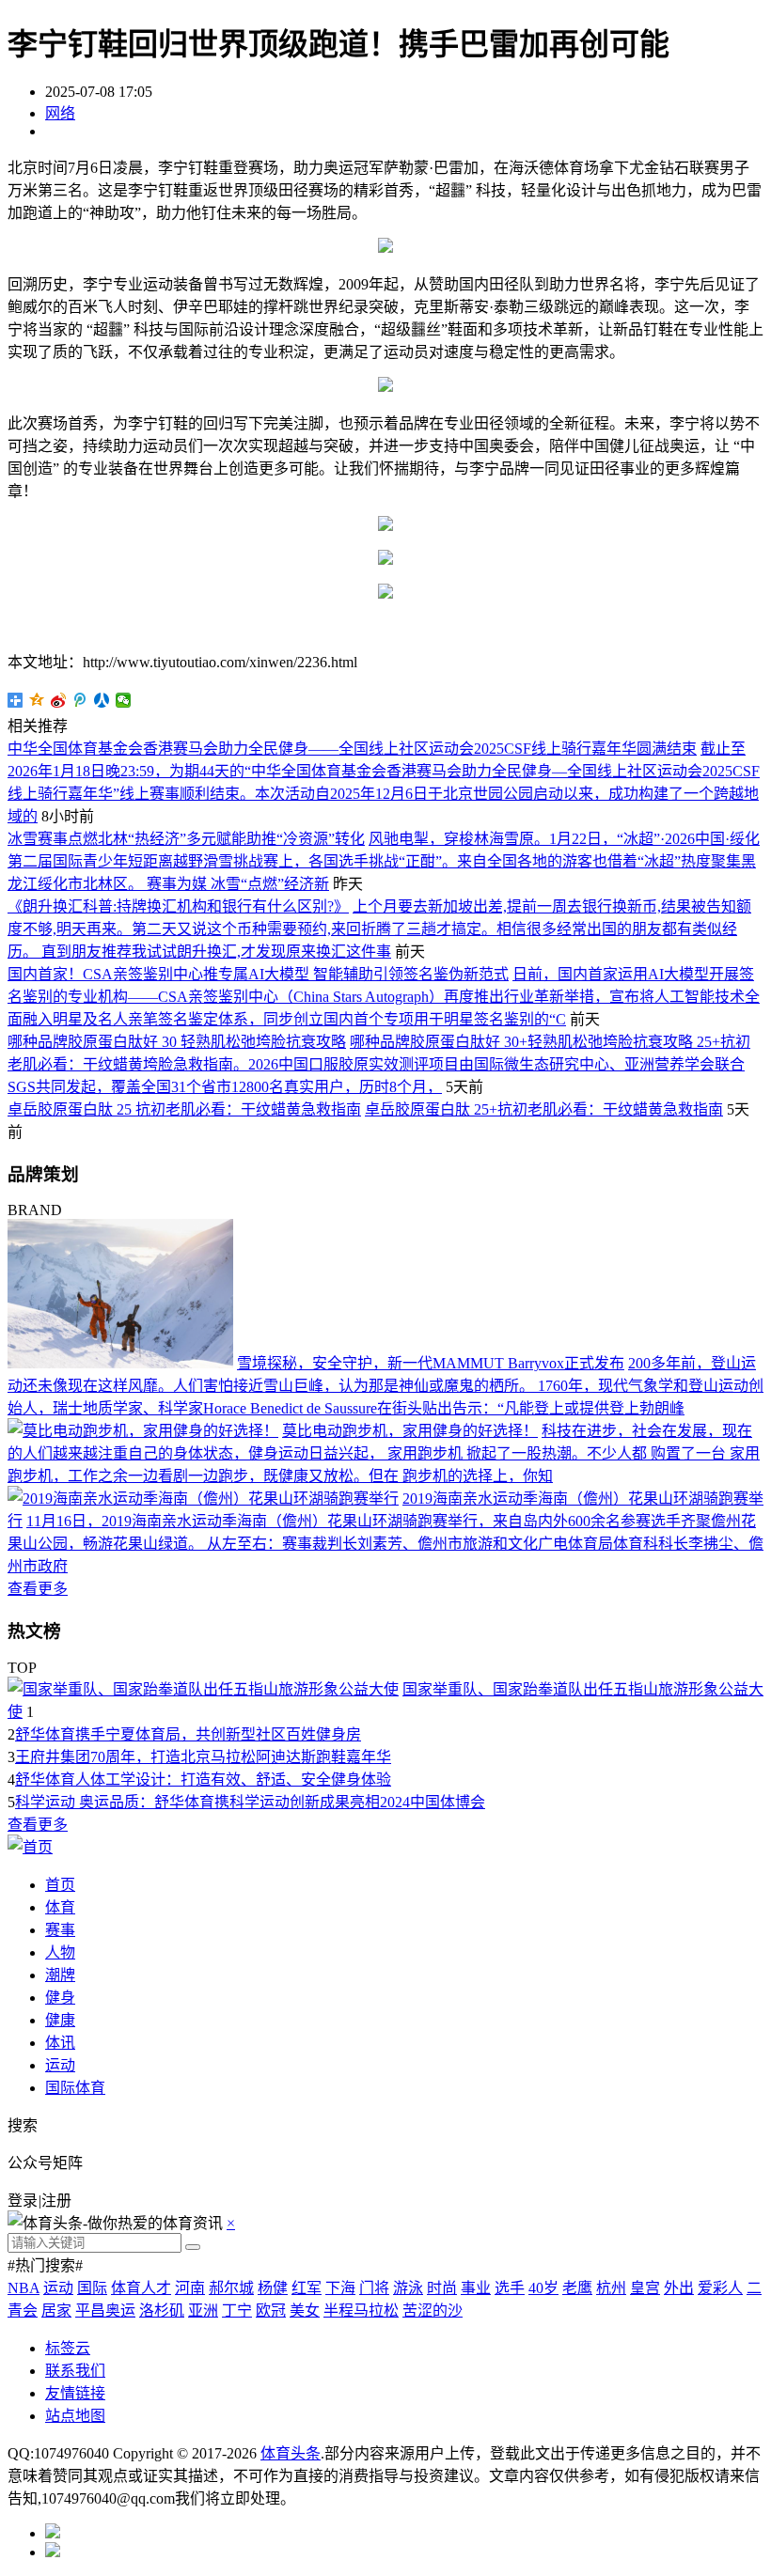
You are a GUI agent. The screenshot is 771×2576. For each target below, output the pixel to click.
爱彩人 (720, 2288)
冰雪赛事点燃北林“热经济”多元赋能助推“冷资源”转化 (186, 839)
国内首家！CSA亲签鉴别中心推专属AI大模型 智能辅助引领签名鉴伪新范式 (258, 974)
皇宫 (645, 2288)
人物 (60, 1952)
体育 (60, 1907)
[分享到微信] (124, 700)
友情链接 (75, 2393)
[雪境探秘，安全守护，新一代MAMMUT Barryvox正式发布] (120, 1363)
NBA (24, 2288)
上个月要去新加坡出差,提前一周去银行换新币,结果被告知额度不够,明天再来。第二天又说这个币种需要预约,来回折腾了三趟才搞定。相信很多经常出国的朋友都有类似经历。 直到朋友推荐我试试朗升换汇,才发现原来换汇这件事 (379, 929)
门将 (374, 2288)
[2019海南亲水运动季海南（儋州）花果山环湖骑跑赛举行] (203, 1499)
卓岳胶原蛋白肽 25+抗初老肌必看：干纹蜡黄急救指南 (544, 1109)
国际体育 (75, 2088)
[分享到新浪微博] (59, 700)
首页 (60, 1885)
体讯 (60, 2043)
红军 (307, 2288)
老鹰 (577, 2288)
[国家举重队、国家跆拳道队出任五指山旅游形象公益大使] (203, 1689)
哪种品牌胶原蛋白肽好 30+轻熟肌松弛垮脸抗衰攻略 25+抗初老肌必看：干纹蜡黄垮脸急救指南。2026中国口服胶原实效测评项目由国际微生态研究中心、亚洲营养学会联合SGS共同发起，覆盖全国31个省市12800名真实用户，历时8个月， (379, 1064)
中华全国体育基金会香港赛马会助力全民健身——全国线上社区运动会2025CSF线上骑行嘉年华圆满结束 (352, 749)
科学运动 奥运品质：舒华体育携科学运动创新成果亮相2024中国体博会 (250, 1802)
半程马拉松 (361, 2311)
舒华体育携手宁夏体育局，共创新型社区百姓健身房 (188, 1734)
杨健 (273, 2288)
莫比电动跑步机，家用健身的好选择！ (410, 1431)
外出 (679, 2288)
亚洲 (203, 2311)
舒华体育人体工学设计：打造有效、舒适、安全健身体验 (203, 1780)
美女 (305, 2311)
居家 (56, 2311)
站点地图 (75, 2416)
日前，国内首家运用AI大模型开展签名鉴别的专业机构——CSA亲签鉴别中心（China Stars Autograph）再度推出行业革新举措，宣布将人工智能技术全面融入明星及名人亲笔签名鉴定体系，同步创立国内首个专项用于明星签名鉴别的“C (384, 997)
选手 (510, 2288)
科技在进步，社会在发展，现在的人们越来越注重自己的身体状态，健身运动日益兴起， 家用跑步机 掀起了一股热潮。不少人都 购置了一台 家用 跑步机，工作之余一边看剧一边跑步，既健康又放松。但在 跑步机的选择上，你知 (384, 1453)
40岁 (543, 2288)
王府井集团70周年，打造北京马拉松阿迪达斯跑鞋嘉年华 (203, 1757)
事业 (476, 2288)
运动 (60, 2065)
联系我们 (75, 2371)
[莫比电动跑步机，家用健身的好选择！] (143, 1431)
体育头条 (291, 2453)
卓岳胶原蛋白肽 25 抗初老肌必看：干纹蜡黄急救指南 (184, 1109)
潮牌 (60, 1975)
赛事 (60, 1930)
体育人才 (141, 2288)
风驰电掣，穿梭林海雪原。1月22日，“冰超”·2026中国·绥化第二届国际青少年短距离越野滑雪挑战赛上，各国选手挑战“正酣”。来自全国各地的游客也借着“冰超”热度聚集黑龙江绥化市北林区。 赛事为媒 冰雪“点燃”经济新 (384, 861)
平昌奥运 (105, 2311)
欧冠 (271, 2311)
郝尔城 (231, 2288)
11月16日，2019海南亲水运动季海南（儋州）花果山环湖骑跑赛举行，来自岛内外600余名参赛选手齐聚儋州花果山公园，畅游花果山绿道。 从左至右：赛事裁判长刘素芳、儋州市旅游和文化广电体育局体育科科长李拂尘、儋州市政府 (385, 1544)
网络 (60, 113)
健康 (60, 2020)
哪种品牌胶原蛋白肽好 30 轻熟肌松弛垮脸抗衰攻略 (177, 1042)
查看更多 (38, 1589)
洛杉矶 (162, 2311)
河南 (190, 2288)
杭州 (611, 2288)
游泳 (408, 2288)
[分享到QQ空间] (37, 700)
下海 (340, 2288)
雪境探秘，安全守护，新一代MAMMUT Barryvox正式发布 (431, 1363)
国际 (92, 2288)
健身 (60, 1998)
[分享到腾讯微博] (80, 700)
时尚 (442, 2288)
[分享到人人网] (102, 700)
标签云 (68, 2348)
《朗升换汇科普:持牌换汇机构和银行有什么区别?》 (178, 906)
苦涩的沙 (433, 2311)
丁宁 (237, 2311)
